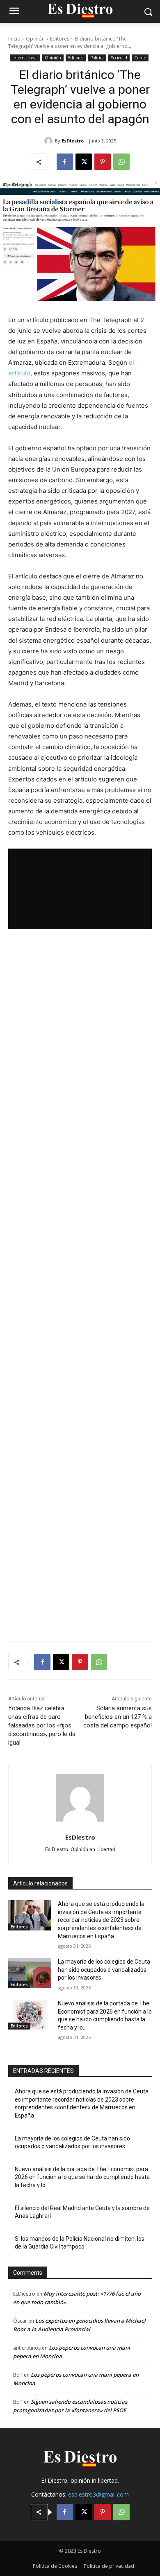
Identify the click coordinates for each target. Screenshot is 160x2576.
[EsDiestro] (50, 141)
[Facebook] (65, 162)
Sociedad (119, 58)
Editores (60, 39)
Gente (140, 58)
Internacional (25, 58)
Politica (97, 58)
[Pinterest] (103, 162)
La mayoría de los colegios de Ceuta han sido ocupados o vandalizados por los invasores (104, 1970)
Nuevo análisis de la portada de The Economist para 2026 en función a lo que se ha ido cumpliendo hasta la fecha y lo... (82, 2177)
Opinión (35, 39)
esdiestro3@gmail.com (98, 2494)
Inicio (14, 39)
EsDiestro (73, 141)
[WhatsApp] (121, 162)
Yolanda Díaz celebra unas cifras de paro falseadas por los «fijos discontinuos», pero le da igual (42, 1725)
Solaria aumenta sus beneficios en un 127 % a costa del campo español (118, 1717)
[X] (84, 162)
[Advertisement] (80, 1285)
